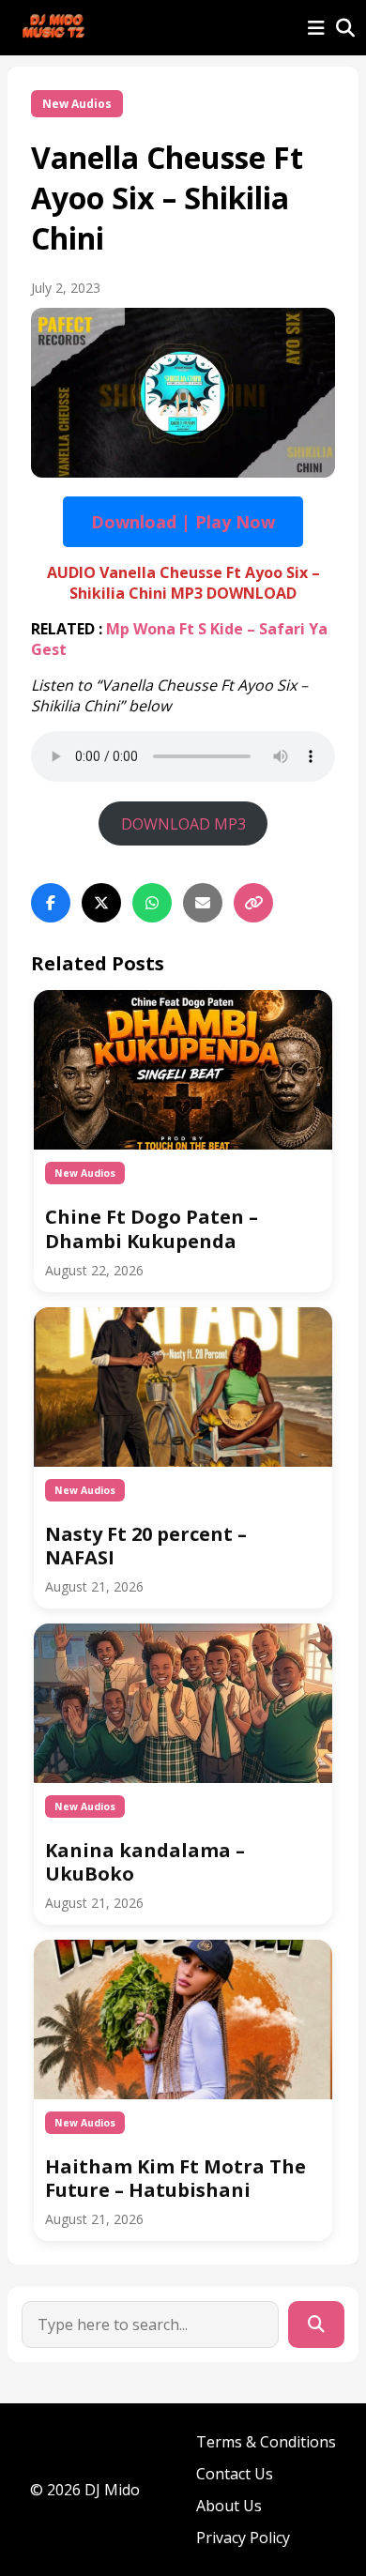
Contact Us (235, 2474)
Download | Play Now (183, 522)
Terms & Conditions (266, 2442)
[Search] (316, 2324)
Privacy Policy (243, 2538)
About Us (229, 2506)
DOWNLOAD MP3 (183, 824)
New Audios (77, 104)
